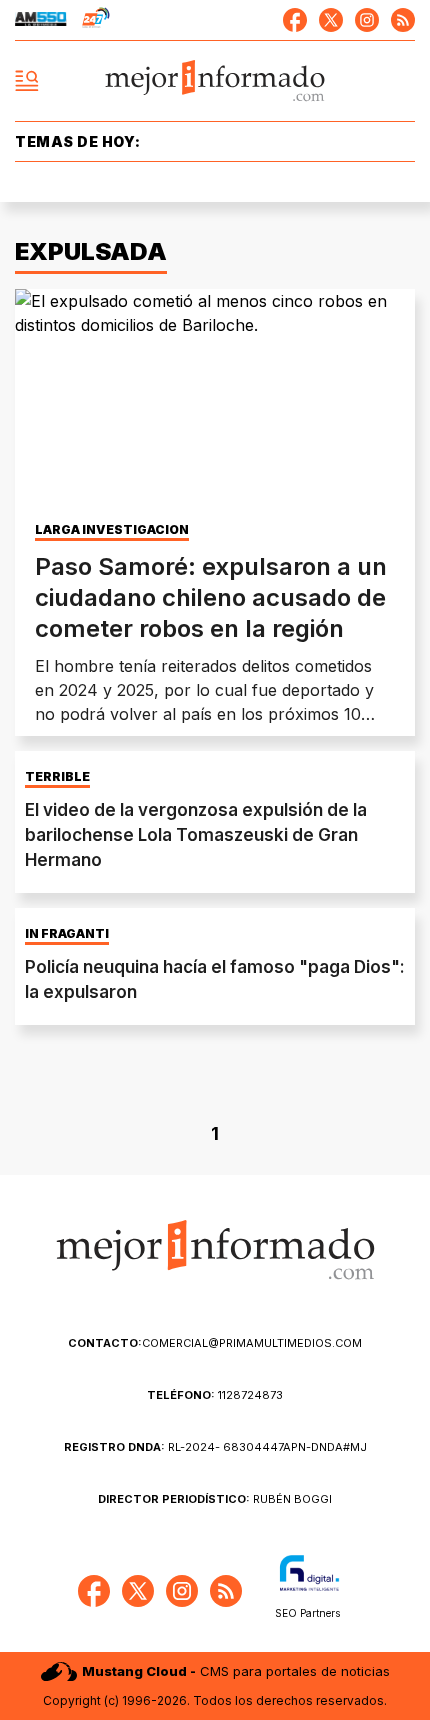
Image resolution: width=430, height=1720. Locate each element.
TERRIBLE (57, 777)
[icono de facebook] (295, 20)
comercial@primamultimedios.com (215, 1343)
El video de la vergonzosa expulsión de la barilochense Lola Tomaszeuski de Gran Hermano (196, 835)
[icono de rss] (403, 20)
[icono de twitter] (331, 20)
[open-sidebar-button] (27, 81)
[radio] (41, 20)
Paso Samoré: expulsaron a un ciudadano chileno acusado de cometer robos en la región (211, 597)
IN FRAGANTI (67, 934)
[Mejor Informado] (215, 81)
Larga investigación (112, 530)
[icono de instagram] (367, 20)
